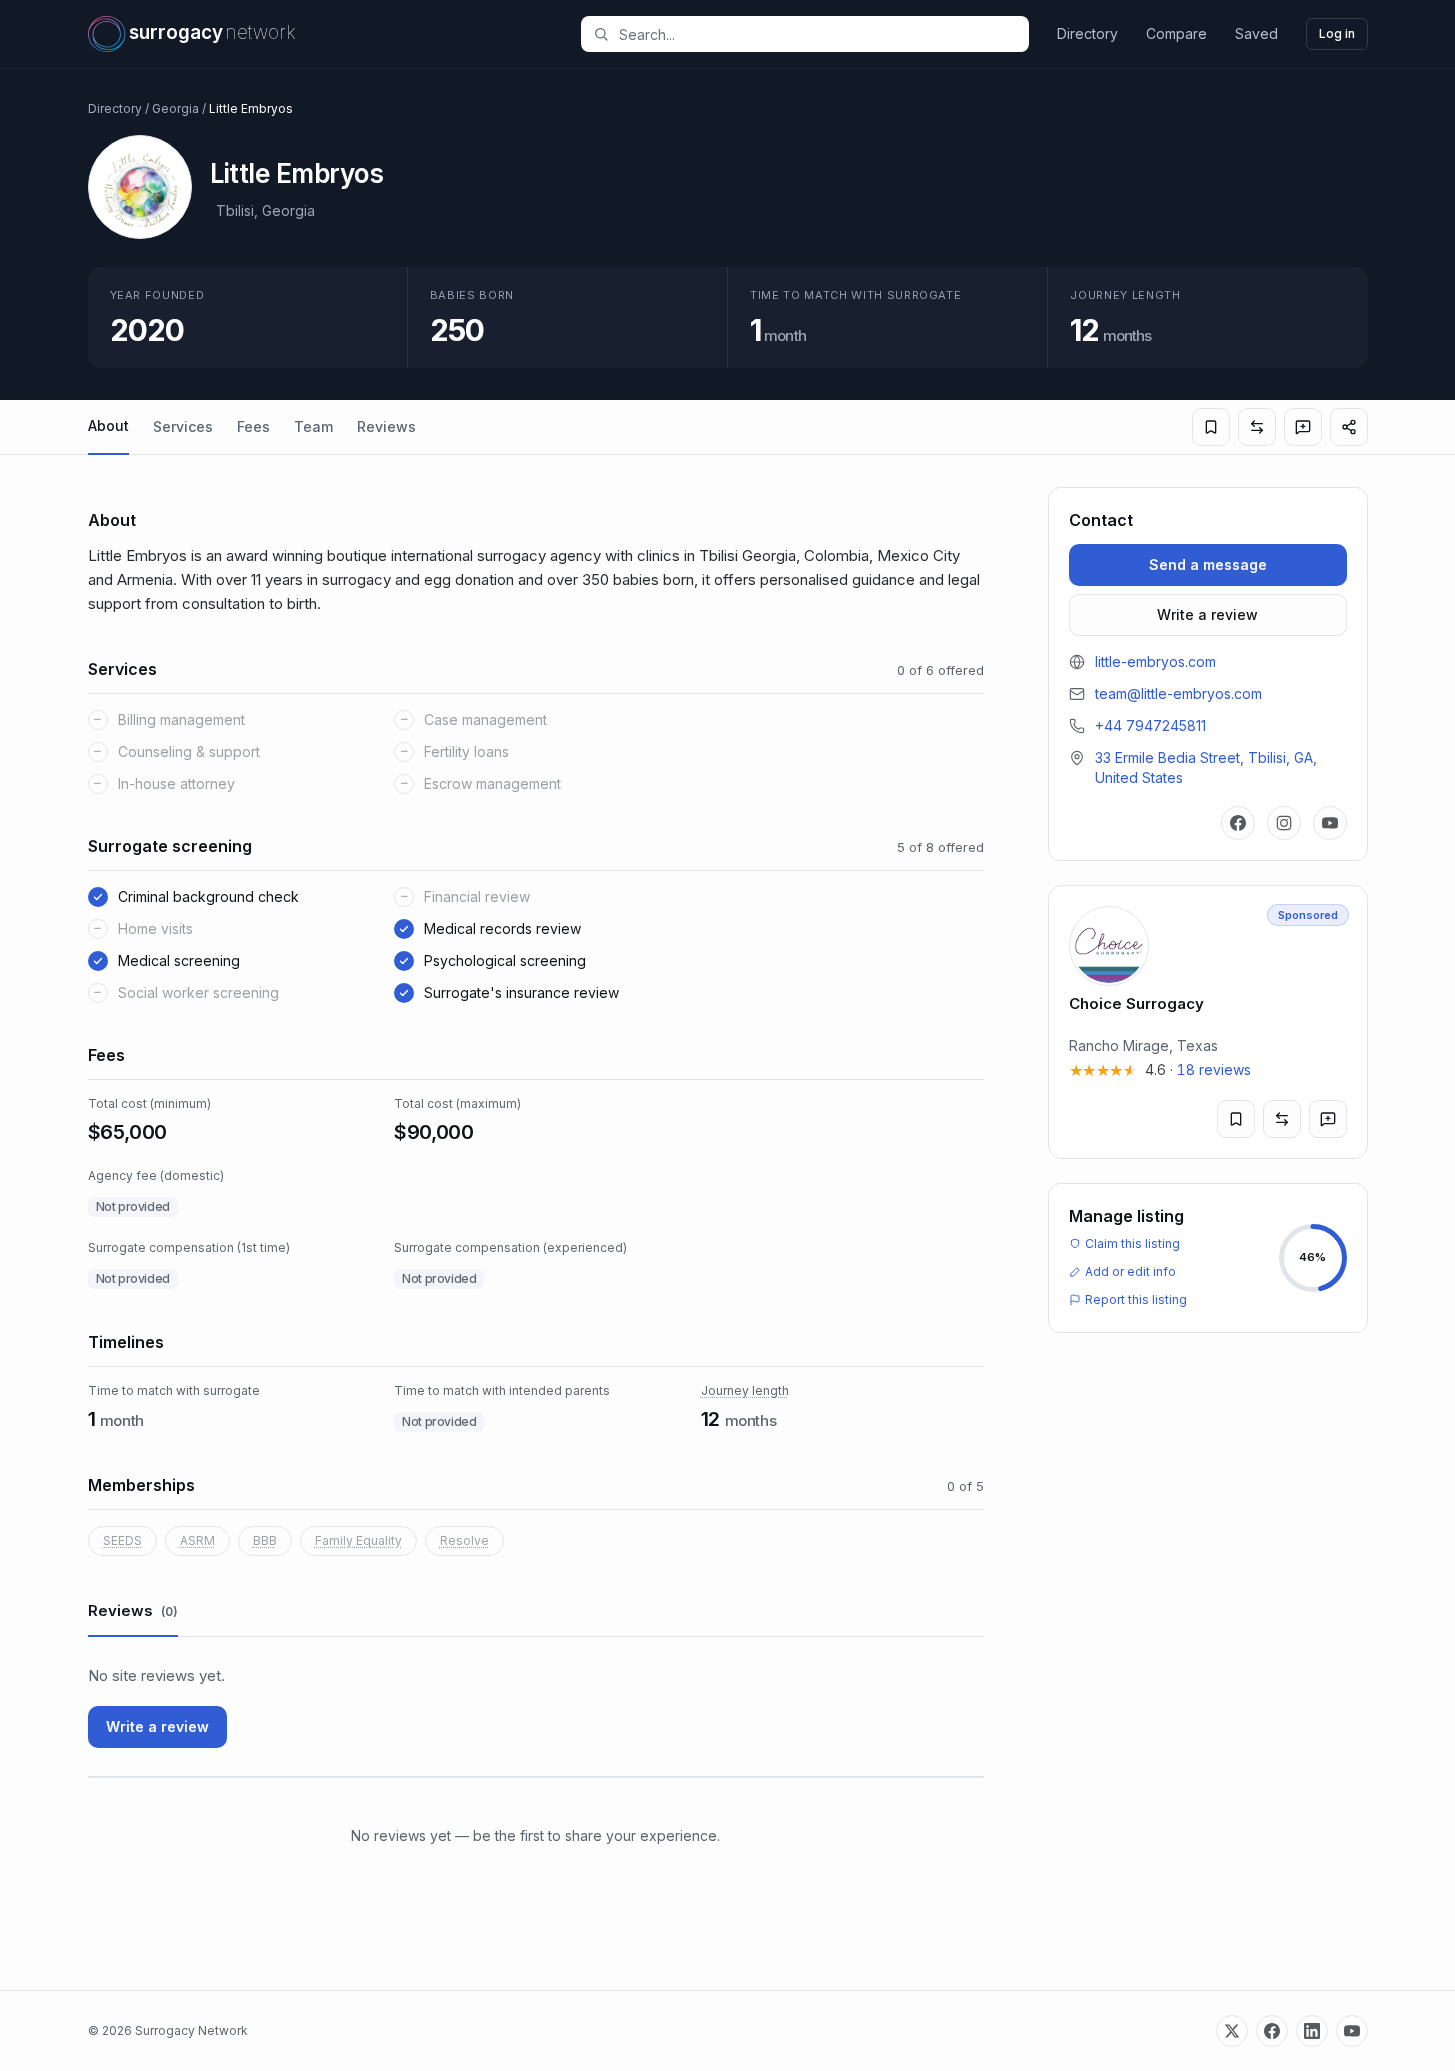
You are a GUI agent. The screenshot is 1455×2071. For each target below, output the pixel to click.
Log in (1337, 33)
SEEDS (122, 1540)
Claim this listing (1132, 1243)
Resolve (464, 1540)
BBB (265, 1540)
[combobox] (816, 34)
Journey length (745, 1390)
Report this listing (1136, 1299)
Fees (253, 426)
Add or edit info (1130, 1271)
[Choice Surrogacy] (1208, 1022)
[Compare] (1257, 427)
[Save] (1211, 427)
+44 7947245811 (1150, 725)
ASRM (197, 1540)
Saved (1256, 33)
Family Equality (358, 1540)
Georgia (175, 108)
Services (183, 426)
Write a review (157, 1726)
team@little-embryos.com (1178, 693)
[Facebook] (1238, 823)
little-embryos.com (1155, 661)
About (108, 425)
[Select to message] (1303, 427)
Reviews (386, 426)
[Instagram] (1284, 823)
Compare (1176, 33)
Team (313, 426)
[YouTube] (1330, 823)
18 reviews (1214, 1069)
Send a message (1208, 564)
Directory (1087, 33)
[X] (1232, 2031)
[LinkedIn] (1312, 2031)
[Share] (1349, 427)
